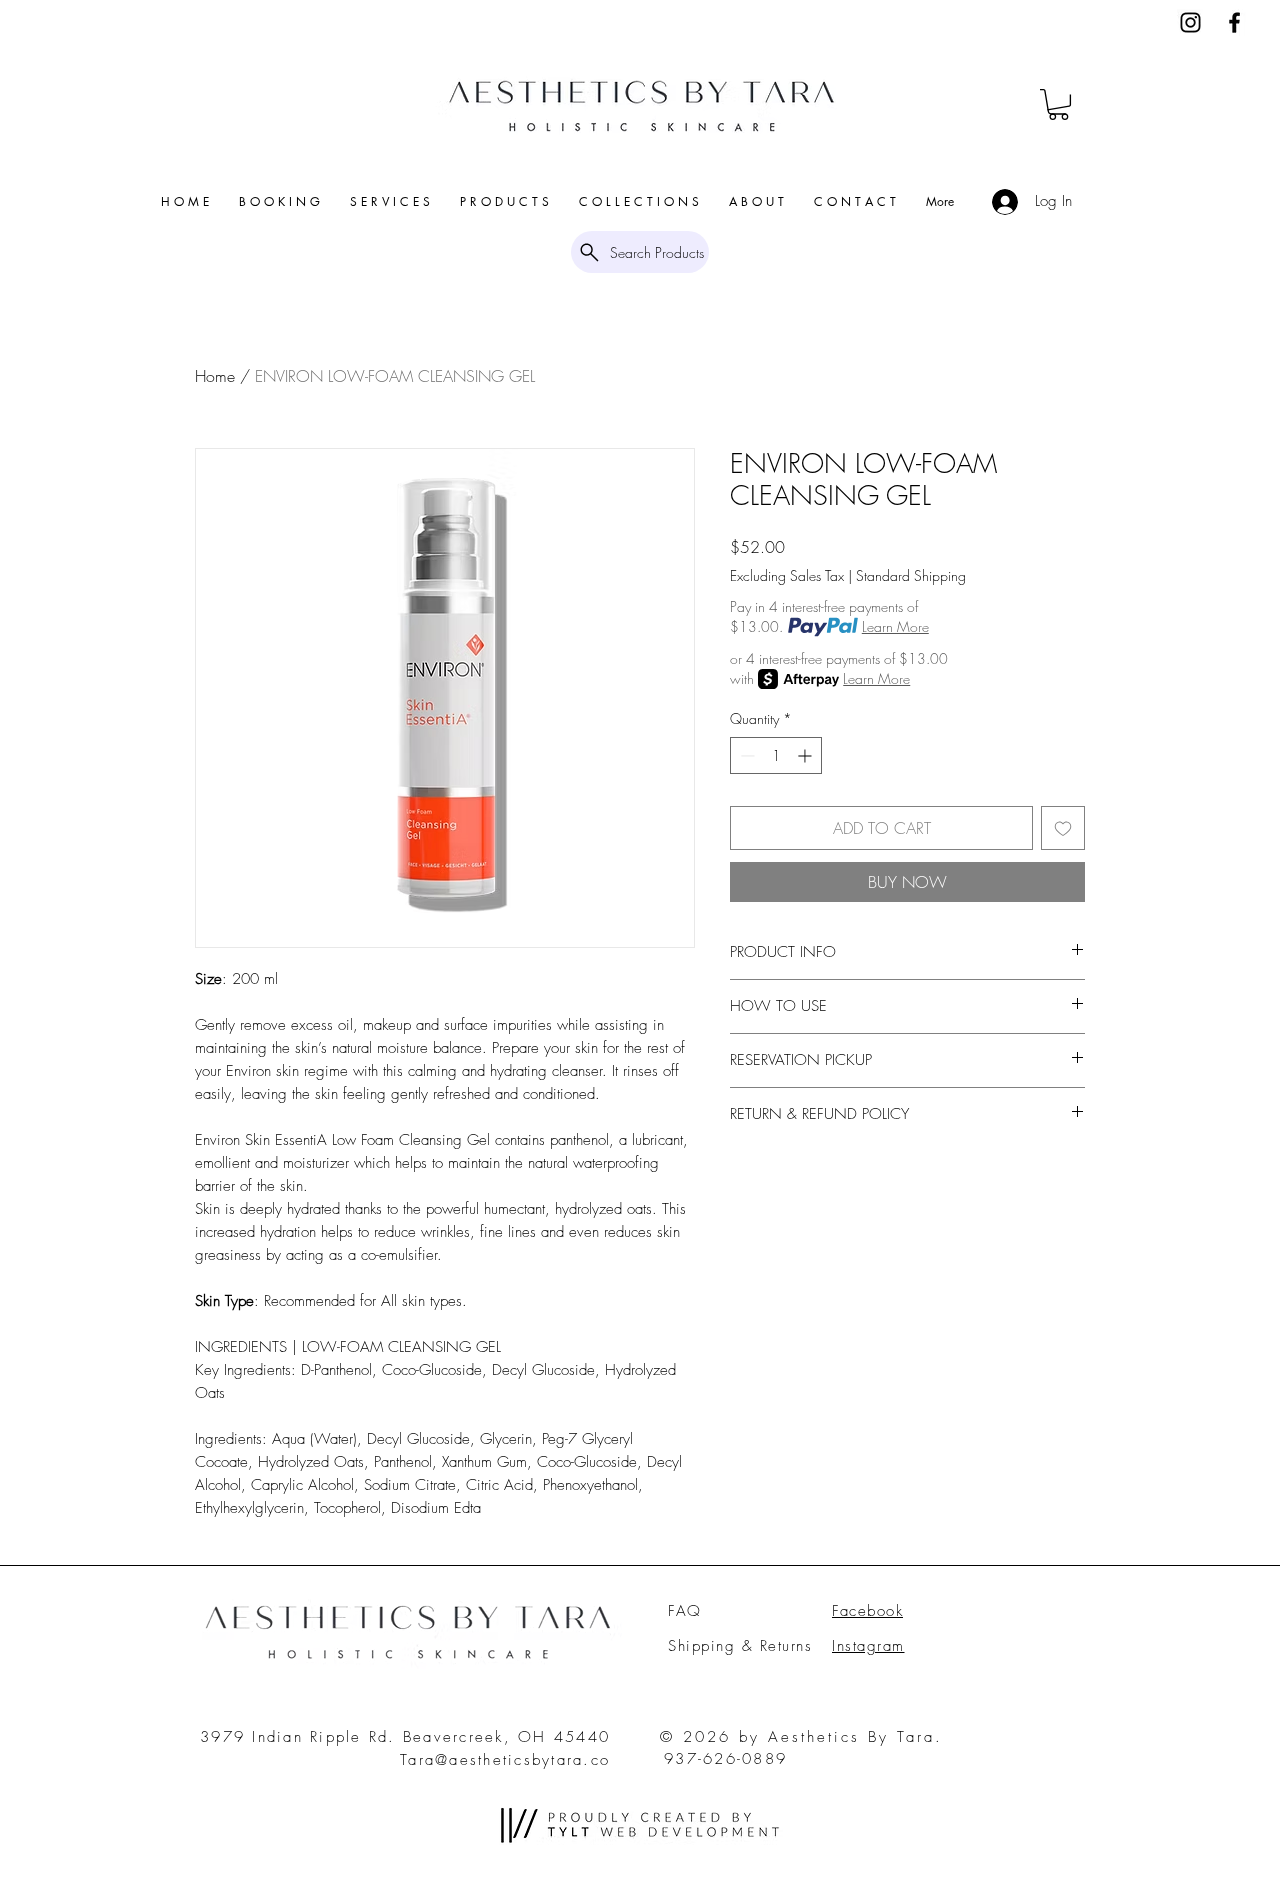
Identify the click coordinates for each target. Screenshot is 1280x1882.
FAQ (685, 1611)
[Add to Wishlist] (1063, 828)
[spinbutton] (776, 755)
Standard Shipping (911, 575)
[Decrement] (745, 755)
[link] (1058, 104)
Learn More (895, 626)
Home (215, 376)
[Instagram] (1190, 22)
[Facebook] (1234, 22)
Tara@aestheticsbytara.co (505, 1760)
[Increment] (806, 755)
